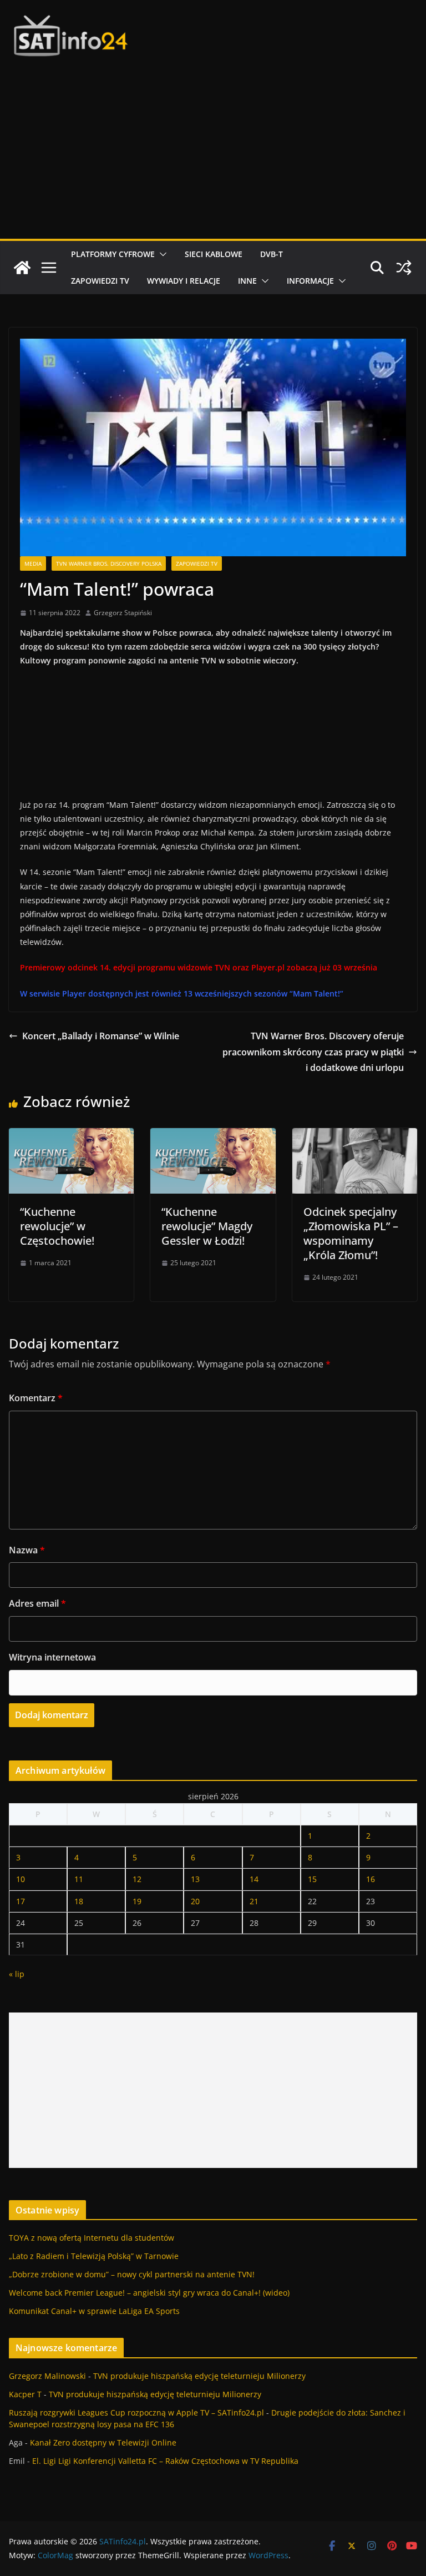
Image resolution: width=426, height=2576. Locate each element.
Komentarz (36, 1398)
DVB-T (272, 254)
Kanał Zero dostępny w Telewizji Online (103, 2442)
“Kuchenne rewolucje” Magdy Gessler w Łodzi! (207, 1226)
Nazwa (27, 1550)
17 (21, 1901)
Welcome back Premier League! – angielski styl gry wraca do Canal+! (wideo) (149, 2293)
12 (137, 1879)
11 (79, 1879)
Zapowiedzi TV (100, 281)
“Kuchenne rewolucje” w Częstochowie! (57, 1226)
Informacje (310, 281)
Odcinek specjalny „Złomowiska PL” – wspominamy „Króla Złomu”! (351, 1233)
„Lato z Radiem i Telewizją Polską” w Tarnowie (94, 2256)
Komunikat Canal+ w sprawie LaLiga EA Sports (94, 2311)
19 (137, 1901)
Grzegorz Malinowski (47, 2376)
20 (195, 1901)
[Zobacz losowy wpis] (404, 268)
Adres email (37, 1603)
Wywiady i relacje (184, 281)
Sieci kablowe (214, 254)
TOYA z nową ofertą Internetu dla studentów (92, 2238)
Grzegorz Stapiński (123, 613)
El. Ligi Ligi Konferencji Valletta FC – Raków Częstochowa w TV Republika (165, 2461)
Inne (247, 281)
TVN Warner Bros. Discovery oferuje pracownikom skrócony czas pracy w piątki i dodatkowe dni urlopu (313, 1052)
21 (254, 1901)
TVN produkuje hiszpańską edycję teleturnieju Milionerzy (199, 2376)
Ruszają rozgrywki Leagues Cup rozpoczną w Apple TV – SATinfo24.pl (136, 2413)
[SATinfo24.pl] (22, 268)
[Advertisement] (213, 155)
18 (79, 1901)
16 (371, 1879)
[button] (161, 254)
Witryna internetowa (52, 1657)
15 (312, 1879)
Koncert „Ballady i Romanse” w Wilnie (101, 1036)
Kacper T (25, 2394)
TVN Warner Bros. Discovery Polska (109, 563)
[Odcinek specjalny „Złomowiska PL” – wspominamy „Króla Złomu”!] (355, 1136)
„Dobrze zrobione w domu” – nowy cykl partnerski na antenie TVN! (132, 2274)
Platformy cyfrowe (113, 254)
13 (195, 1879)
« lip (17, 1974)
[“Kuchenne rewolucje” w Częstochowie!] (71, 1136)
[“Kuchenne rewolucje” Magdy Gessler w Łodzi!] (213, 1136)
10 (21, 1879)
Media (33, 563)
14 (254, 1879)
